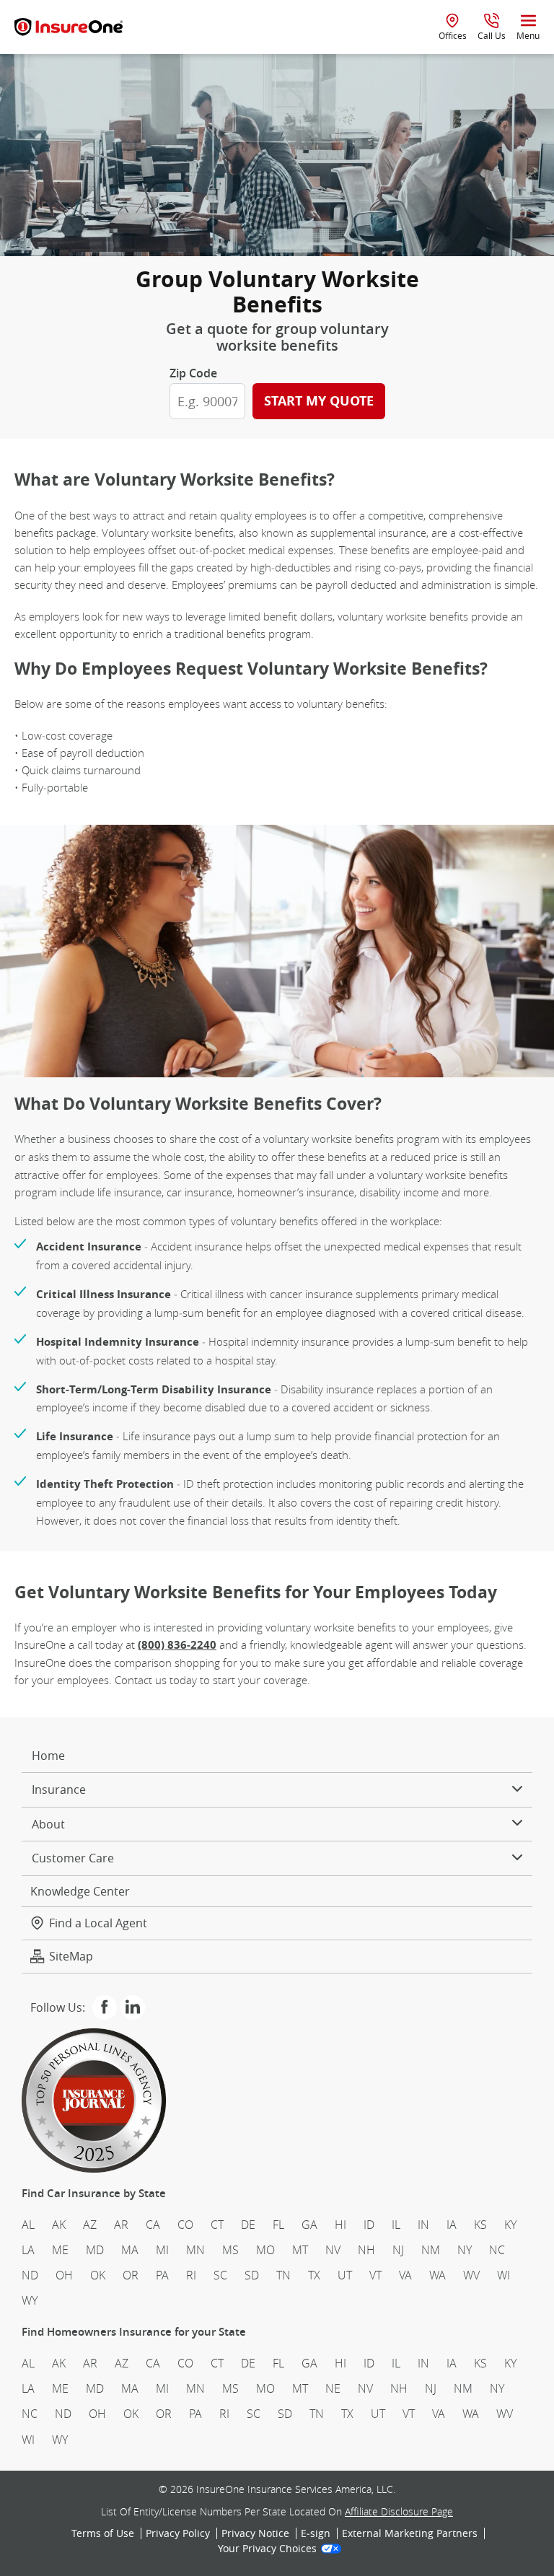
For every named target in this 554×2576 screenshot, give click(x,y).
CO (185, 2225)
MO (265, 2250)
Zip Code (193, 373)
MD (95, 2250)
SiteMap (71, 1956)
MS (230, 2250)
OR (131, 2275)
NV (333, 2250)
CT (217, 2225)
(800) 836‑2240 (177, 1645)
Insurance (59, 1789)
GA (309, 2225)
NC (497, 2250)
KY (510, 2225)
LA (28, 2250)
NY (465, 2250)
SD (252, 2275)
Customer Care (73, 1858)
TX (314, 2275)
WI (504, 2275)
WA (438, 2275)
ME (60, 2250)
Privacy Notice (255, 2533)
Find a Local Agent (98, 1923)
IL (396, 2225)
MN (195, 2250)
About (48, 1824)
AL (28, 2225)
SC (220, 2275)
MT (300, 2250)
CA (153, 2225)
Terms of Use (103, 2533)
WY (30, 2300)
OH (64, 2275)
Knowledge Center (80, 1891)
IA (452, 2225)
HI (340, 2225)
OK (98, 2275)
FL (278, 2225)
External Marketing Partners (410, 2533)
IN (423, 2225)
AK (59, 2225)
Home (48, 1756)
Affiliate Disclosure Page (399, 2511)
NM (431, 2250)
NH (366, 2250)
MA (130, 2250)
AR (121, 2225)
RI (191, 2275)
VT (375, 2275)
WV (471, 2275)
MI (162, 2250)
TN (283, 2275)
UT (345, 2275)
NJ (398, 2250)
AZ (90, 2225)
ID (369, 2225)
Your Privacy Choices (267, 2549)
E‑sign (316, 2533)
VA (405, 2275)
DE (248, 2225)
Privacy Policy (178, 2533)
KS (480, 2225)
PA (162, 2275)
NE (333, 2388)
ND (30, 2275)
